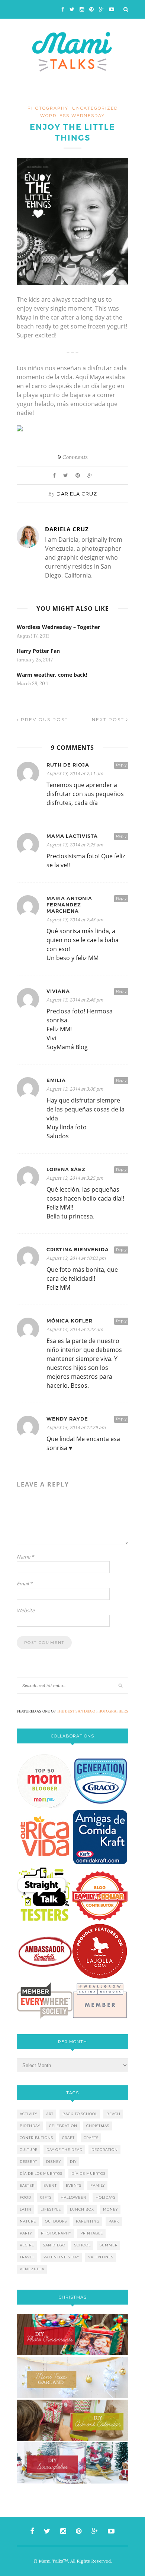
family (98, 2185)
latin (26, 2209)
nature (28, 2221)
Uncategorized (95, 108)
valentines (101, 2257)
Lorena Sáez (66, 1169)
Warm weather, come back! (52, 675)
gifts (46, 2197)
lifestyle (51, 2209)
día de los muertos (41, 2174)
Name (25, 1557)
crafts (91, 2138)
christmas (98, 2126)
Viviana (58, 991)
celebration (63, 2126)
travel (27, 2257)
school (83, 2245)
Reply (121, 765)
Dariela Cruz (77, 494)
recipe (27, 2245)
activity (28, 2114)
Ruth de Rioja (68, 765)
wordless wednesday (72, 116)
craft (68, 2138)
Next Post (109, 719)
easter (27, 2185)
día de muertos (88, 2174)
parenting (88, 2221)
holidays (106, 2197)
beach (113, 2114)
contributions (36, 2138)
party (26, 2233)
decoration (105, 2150)
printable (92, 2233)
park (114, 2221)
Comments (73, 457)
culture (29, 2150)
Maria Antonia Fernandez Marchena (69, 905)
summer (109, 2245)
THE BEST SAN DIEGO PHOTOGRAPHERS (93, 1711)
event (50, 2185)
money (110, 2209)
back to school (80, 2114)
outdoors (56, 2221)
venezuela (32, 2269)
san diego (54, 2245)
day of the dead (65, 2150)
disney (54, 2162)
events (74, 2185)
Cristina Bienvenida (78, 1250)
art (50, 2114)
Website (26, 1610)
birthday (30, 2126)
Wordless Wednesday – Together (58, 627)
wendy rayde (67, 1419)
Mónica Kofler (70, 1321)
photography (48, 108)
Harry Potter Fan (38, 651)
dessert (28, 2162)
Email (25, 1583)
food (25, 2197)
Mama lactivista (72, 836)
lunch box (82, 2209)
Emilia (56, 1080)
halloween (74, 2197)
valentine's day (61, 2257)
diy (73, 2162)
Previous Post (43, 719)
